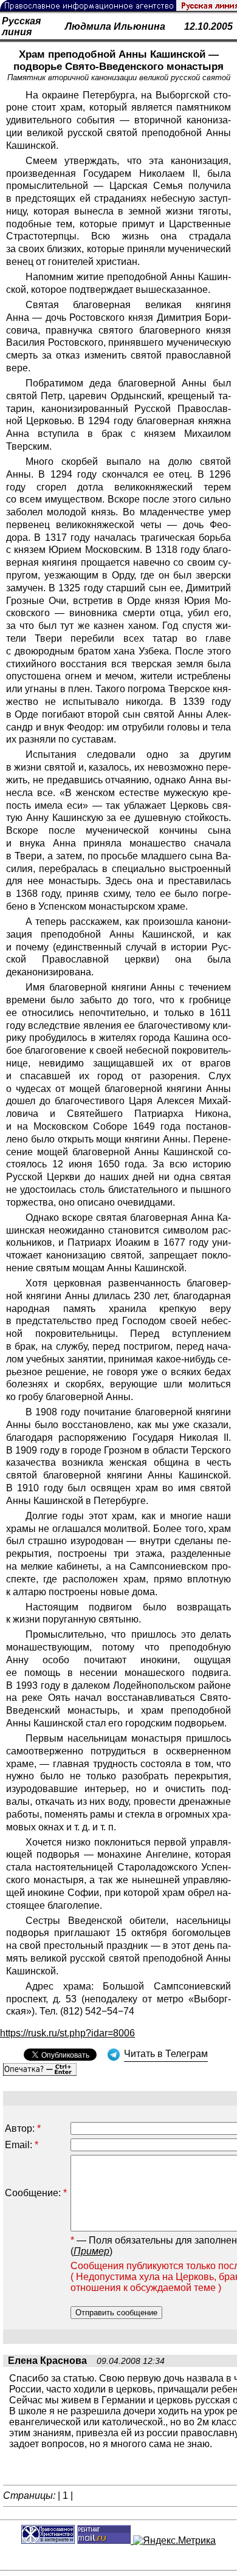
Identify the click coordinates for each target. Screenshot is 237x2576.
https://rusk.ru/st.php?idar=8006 (67, 2033)
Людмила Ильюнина (115, 26)
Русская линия (21, 26)
